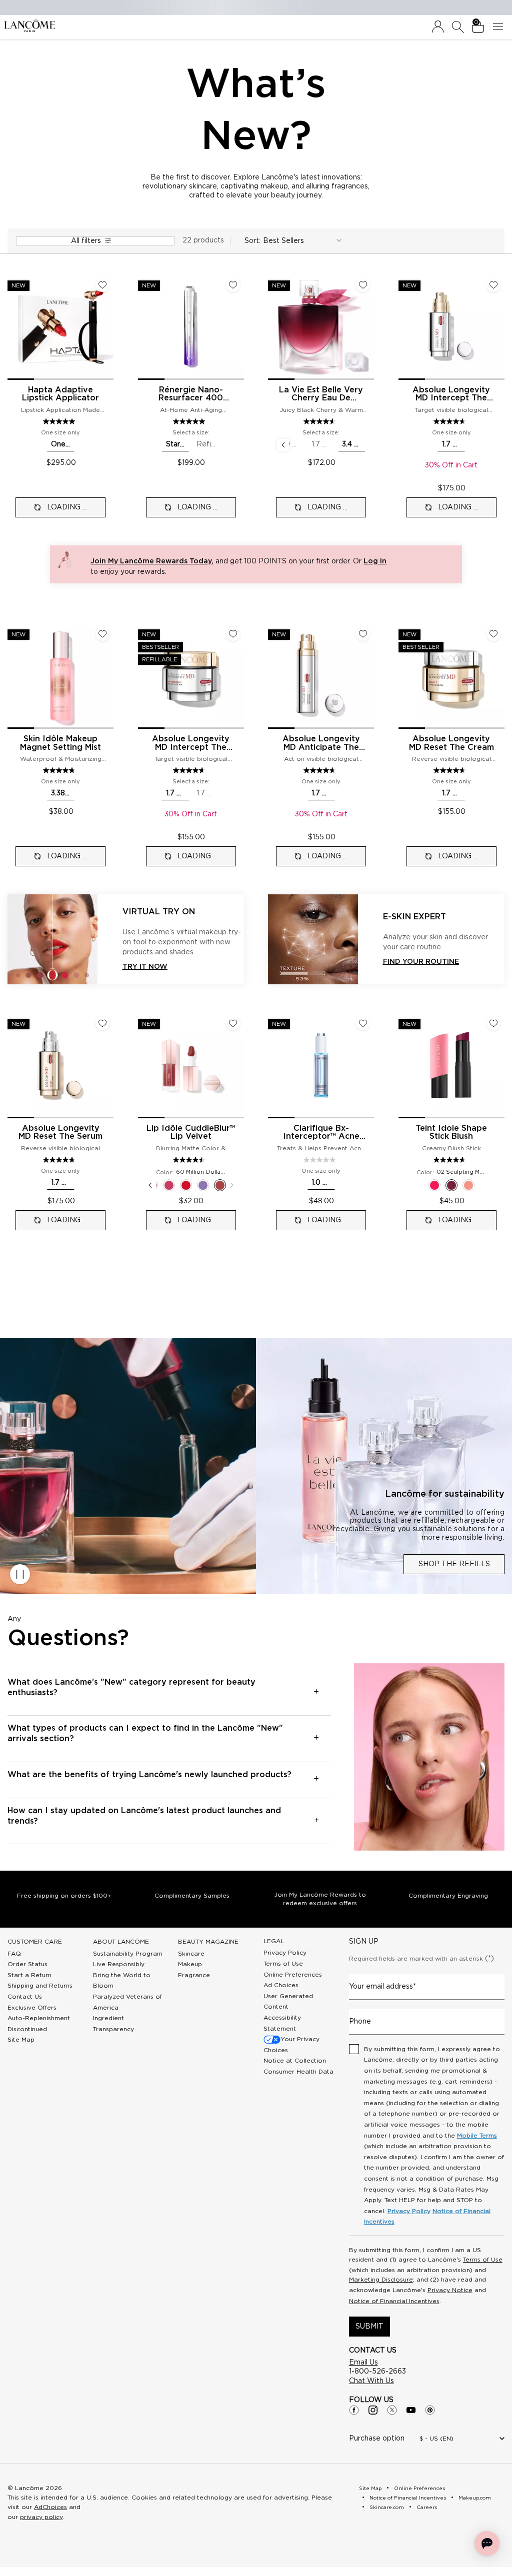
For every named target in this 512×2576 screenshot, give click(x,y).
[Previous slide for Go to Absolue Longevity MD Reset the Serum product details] (13, 1065)
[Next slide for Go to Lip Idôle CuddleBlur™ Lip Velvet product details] (238, 1065)
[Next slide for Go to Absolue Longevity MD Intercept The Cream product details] (238, 676)
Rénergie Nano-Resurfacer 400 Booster (191, 394)
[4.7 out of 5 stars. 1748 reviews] (451, 770)
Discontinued (27, 2029)
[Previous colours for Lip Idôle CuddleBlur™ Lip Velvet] (150, 1185)
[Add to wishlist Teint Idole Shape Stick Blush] (493, 1023)
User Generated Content (288, 2002)
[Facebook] (354, 2410)
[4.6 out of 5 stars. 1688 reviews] (190, 770)
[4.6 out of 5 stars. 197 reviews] (451, 421)
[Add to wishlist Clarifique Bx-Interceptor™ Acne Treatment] (363, 1023)
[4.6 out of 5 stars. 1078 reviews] (321, 421)
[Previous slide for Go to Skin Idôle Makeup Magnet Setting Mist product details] (13, 676)
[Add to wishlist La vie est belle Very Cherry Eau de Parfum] (363, 285)
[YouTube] (411, 2410)
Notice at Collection (295, 2061)
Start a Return (29, 1975)
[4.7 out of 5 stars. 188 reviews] (321, 770)
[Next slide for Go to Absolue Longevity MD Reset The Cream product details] (498, 676)
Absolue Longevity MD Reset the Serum (60, 1133)
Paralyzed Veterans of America (127, 2002)
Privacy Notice (450, 2290)
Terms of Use (283, 1964)
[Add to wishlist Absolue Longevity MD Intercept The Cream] (233, 634)
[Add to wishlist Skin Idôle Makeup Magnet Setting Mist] (102, 634)
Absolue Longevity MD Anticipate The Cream (321, 743)
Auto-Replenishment (39, 2018)
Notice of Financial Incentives (394, 2301)
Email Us (363, 2363)
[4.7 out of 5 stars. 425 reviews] (60, 770)
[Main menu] (500, 27)
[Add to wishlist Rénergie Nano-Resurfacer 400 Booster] (233, 285)
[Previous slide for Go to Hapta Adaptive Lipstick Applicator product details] (13, 327)
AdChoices (50, 2507)
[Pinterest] (430, 2410)
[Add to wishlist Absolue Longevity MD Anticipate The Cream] (363, 634)
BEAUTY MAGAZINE (208, 1942)
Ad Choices (281, 1985)
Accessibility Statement (282, 2023)
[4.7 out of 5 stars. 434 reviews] (451, 1160)
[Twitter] (392, 2410)
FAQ (14, 1954)
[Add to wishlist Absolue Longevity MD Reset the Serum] (102, 1023)
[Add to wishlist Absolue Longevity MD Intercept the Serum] (493, 285)
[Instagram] (373, 2410)
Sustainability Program (128, 1954)
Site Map (21, 2040)
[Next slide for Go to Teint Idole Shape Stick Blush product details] (498, 1065)
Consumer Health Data (298, 2072)
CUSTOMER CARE (35, 1942)
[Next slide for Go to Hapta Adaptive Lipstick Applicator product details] (107, 327)
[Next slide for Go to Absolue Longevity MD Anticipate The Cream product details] (368, 676)
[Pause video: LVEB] (20, 1574)
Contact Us (25, 1997)
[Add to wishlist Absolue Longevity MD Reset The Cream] (493, 634)
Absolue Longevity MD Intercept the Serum (451, 394)
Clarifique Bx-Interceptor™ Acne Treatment (321, 1133)
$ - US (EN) (436, 2439)
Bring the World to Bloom (122, 1981)
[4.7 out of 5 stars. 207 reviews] (60, 1160)
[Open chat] (487, 2544)
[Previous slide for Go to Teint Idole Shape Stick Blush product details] (404, 1065)
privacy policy (41, 2517)
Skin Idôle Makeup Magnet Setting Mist (60, 743)
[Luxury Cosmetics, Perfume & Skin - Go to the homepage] (29, 26)
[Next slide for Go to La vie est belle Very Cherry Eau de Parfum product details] (368, 327)
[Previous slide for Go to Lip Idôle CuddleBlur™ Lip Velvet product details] (144, 1065)
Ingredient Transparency (113, 2024)
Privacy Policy (285, 1953)
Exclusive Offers (32, 2008)
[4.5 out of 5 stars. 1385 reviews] (190, 1160)
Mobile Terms (477, 2136)
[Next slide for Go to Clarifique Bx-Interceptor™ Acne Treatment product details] (368, 1065)
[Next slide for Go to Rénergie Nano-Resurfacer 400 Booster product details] (238, 327)
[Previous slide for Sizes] (283, 445)
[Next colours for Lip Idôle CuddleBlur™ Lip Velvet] (232, 1185)
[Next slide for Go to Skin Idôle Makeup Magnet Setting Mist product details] (107, 676)
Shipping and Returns (40, 1986)
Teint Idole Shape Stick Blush (451, 1133)
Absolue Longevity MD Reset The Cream (451, 743)
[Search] (458, 27)
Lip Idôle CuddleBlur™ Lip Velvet (191, 1133)
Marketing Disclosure (381, 2280)
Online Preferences (293, 1975)
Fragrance (194, 1975)
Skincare (191, 1954)
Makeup (190, 1964)
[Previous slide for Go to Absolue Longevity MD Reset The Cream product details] (404, 676)
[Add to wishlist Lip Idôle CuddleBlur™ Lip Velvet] (233, 1023)
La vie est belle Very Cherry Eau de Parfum (321, 394)
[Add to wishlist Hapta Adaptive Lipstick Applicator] (102, 285)
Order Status (27, 1964)
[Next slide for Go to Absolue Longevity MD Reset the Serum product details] (107, 1065)
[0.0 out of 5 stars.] (321, 1160)
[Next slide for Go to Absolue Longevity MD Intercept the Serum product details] (498, 327)
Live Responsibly (119, 1964)
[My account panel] (438, 27)
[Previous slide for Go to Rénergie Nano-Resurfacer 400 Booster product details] (144, 327)
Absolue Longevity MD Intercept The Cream (191, 743)
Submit (369, 2327)
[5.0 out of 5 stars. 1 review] (60, 421)
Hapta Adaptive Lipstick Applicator (60, 394)
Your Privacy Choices (291, 2045)
